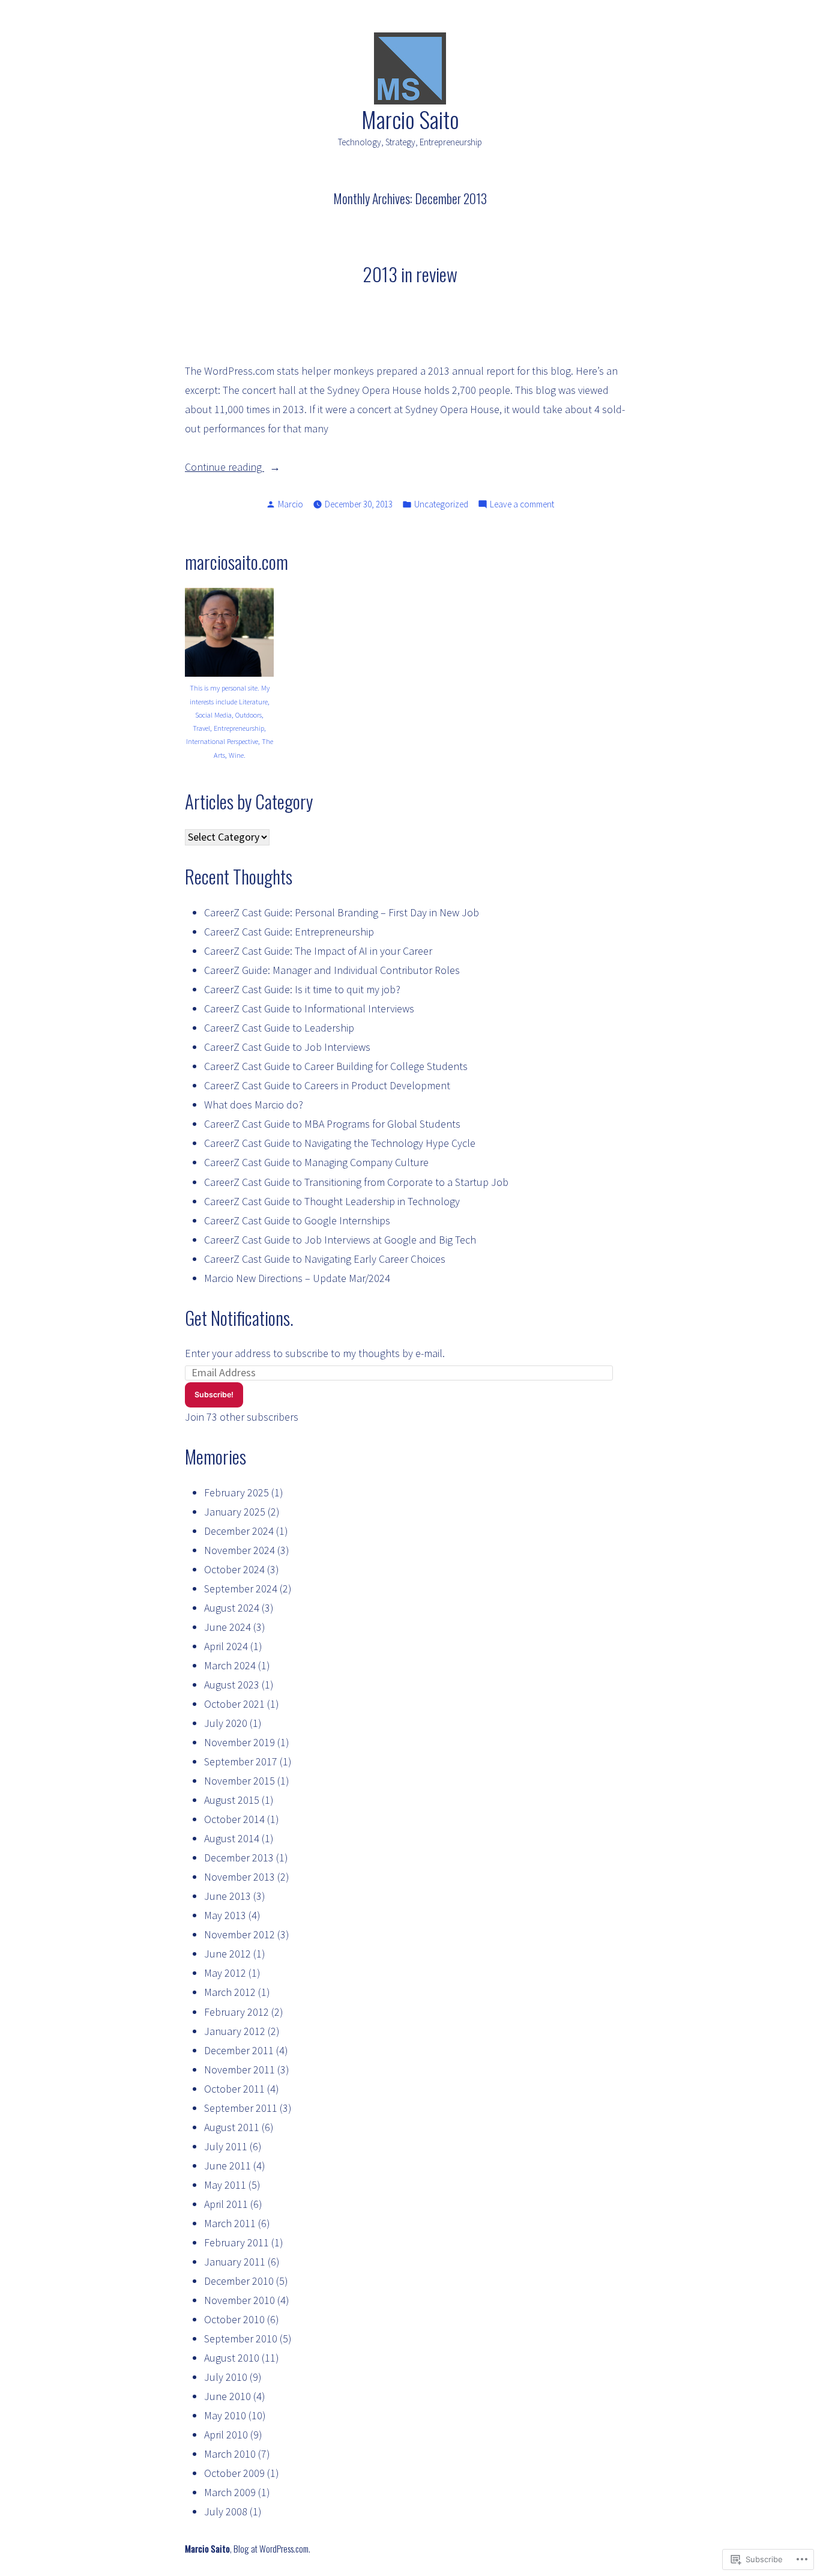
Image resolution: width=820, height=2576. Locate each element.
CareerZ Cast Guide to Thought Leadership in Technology (332, 1201)
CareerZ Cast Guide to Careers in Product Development (327, 1085)
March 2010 (230, 2454)
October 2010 (234, 2319)
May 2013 (225, 1915)
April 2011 (226, 2204)
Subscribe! (214, 1395)
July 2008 (226, 2511)
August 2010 (232, 2358)
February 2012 (237, 2012)
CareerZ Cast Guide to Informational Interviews (309, 1008)
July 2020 (226, 1723)
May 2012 (225, 1973)
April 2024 (226, 1646)
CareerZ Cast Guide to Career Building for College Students (336, 1066)
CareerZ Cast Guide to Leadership (279, 1028)
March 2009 (230, 2492)
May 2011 (225, 2185)
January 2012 (235, 2031)
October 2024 (234, 1569)
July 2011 (226, 2146)
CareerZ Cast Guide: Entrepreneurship (289, 932)
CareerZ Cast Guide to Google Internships (297, 1220)
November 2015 (240, 1781)
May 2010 (225, 2415)
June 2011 (228, 2166)
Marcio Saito (410, 119)
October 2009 (234, 2473)
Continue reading (225, 468)
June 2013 (228, 1896)
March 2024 (230, 1665)
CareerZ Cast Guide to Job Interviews (287, 1047)
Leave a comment (522, 505)
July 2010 (226, 2377)
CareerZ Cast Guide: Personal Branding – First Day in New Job (342, 912)
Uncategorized (441, 504)
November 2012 (240, 1934)
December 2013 (239, 1858)
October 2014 (234, 1819)
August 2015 (232, 1800)
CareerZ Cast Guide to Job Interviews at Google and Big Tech (340, 1240)
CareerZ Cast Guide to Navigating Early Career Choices (325, 1259)
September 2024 (241, 1589)
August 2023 (232, 1685)
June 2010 (228, 2396)
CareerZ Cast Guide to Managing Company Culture (316, 1162)
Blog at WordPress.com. (272, 2548)
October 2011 (234, 2089)
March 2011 (230, 2223)
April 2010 (226, 2435)
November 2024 (240, 1550)
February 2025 (237, 1492)
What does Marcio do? (254, 1105)
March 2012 (230, 1992)
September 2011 (241, 2108)
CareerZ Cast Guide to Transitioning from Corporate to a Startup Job (356, 1182)
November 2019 (240, 1742)
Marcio (291, 504)
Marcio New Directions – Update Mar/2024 (297, 1278)
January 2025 (235, 1512)
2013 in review (410, 274)
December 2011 (239, 2050)
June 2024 (228, 1627)
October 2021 (234, 1704)
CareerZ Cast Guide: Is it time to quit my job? (302, 989)
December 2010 (239, 2281)
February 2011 (237, 2242)
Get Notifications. (239, 1317)
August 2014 (232, 1838)
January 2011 (235, 2262)
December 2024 (239, 1531)
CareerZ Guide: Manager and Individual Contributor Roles (332, 970)
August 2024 (232, 1608)
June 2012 (228, 1954)
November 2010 (240, 2300)
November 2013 (240, 1877)
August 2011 (232, 2127)
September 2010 (241, 2339)
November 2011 (240, 2070)
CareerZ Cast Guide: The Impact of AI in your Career (318, 951)
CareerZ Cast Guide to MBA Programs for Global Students (332, 1124)
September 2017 (241, 1761)
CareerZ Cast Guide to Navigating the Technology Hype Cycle (340, 1143)
